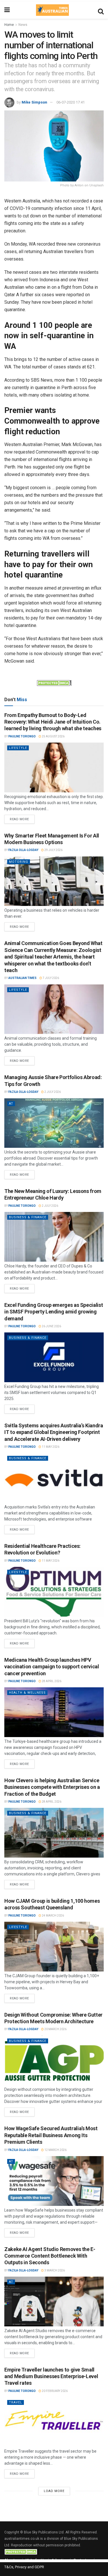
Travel (16, 2402)
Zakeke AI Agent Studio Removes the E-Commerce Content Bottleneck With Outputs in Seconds (50, 2256)
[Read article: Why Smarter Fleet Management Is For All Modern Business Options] (54, 881)
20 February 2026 (54, 2391)
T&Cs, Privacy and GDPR (24, 2567)
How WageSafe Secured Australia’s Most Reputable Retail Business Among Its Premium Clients (51, 2135)
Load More (54, 2491)
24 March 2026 (53, 1916)
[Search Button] (101, 10)
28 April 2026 (51, 1681)
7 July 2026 (51, 978)
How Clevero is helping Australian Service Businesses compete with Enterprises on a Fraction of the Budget (52, 1787)
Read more (22, 818)
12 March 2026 (55, 2150)
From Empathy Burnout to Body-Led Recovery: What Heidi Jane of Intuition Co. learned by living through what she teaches (53, 722)
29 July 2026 (53, 850)
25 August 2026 (53, 736)
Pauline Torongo (22, 736)
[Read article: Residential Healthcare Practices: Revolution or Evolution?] (54, 1592)
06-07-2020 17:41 (71, 102)
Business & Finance (28, 1217)
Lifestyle (18, 748)
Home (9, 25)
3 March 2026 (54, 2270)
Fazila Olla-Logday (23, 850)
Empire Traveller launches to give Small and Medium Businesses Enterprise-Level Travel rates (51, 2376)
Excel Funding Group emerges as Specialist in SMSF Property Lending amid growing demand (54, 1312)
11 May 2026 (50, 1447)
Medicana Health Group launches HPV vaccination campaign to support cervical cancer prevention (52, 1667)
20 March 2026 (55, 2029)
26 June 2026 (51, 1326)
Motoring (19, 862)
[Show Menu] (7, 10)
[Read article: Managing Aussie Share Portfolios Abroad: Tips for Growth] (54, 1123)
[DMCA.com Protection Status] (54, 682)
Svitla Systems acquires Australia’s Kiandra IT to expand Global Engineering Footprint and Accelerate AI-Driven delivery (54, 1432)
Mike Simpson (34, 102)
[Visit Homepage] (52, 10)
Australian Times (22, 978)
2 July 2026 (52, 1092)
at (11, 1104)
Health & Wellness (27, 1693)
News (23, 25)
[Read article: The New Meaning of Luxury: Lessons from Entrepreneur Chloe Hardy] (54, 1237)
